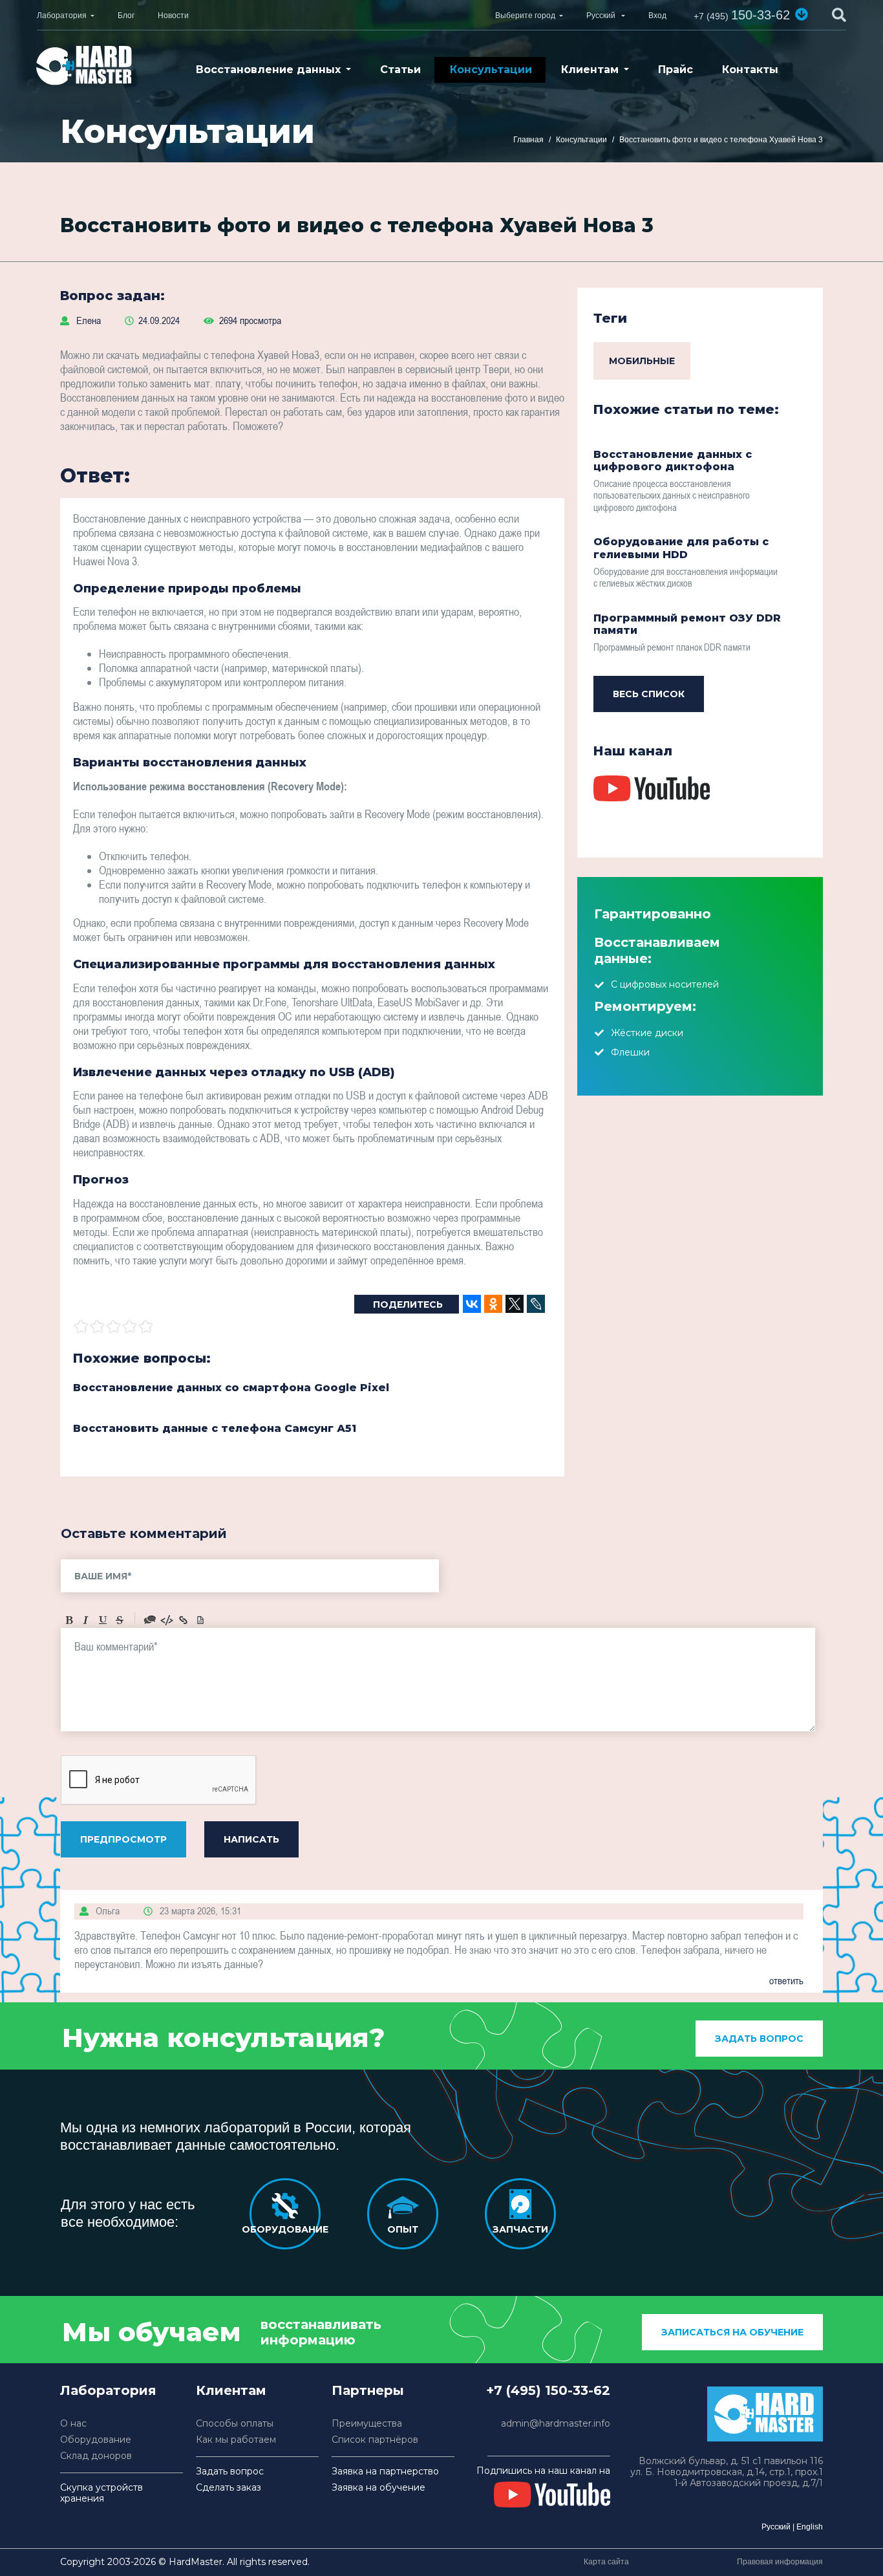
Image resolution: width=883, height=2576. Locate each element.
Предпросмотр (123, 1839)
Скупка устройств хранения (101, 2493)
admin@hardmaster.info (556, 2424)
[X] (515, 1304)
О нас (73, 2424)
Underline (103, 1620)
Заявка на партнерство (385, 2472)
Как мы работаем (236, 2440)
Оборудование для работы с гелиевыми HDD (681, 548)
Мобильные (642, 361)
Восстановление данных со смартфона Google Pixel (231, 1388)
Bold (69, 1620)
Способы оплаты (235, 2424)
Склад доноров (96, 2456)
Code (167, 1620)
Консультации (491, 70)
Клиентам (590, 70)
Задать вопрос (759, 2039)
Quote (150, 1620)
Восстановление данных (268, 70)
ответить (786, 1980)
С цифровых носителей (665, 984)
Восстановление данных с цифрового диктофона (673, 460)
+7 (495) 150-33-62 (548, 2390)
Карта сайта (606, 2562)
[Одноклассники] (493, 1304)
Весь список (649, 694)
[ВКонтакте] (472, 1304)
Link (184, 1620)
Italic (86, 1620)
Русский (776, 2527)
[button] (802, 14)
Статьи (400, 70)
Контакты (750, 70)
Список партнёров (375, 2440)
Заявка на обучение (378, 2488)
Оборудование (96, 2440)
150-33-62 (742, 15)
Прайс (676, 70)
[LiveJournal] (536, 1304)
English (810, 2527)
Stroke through (120, 1620)
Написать (251, 1839)
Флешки (630, 1052)
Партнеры (368, 2390)
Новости (173, 16)
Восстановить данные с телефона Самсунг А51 (215, 1428)
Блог (126, 16)
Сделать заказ (229, 2488)
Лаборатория (62, 16)
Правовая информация (780, 2562)
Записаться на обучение (732, 2332)
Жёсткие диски (647, 1033)
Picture (200, 1620)
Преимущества (367, 2424)
